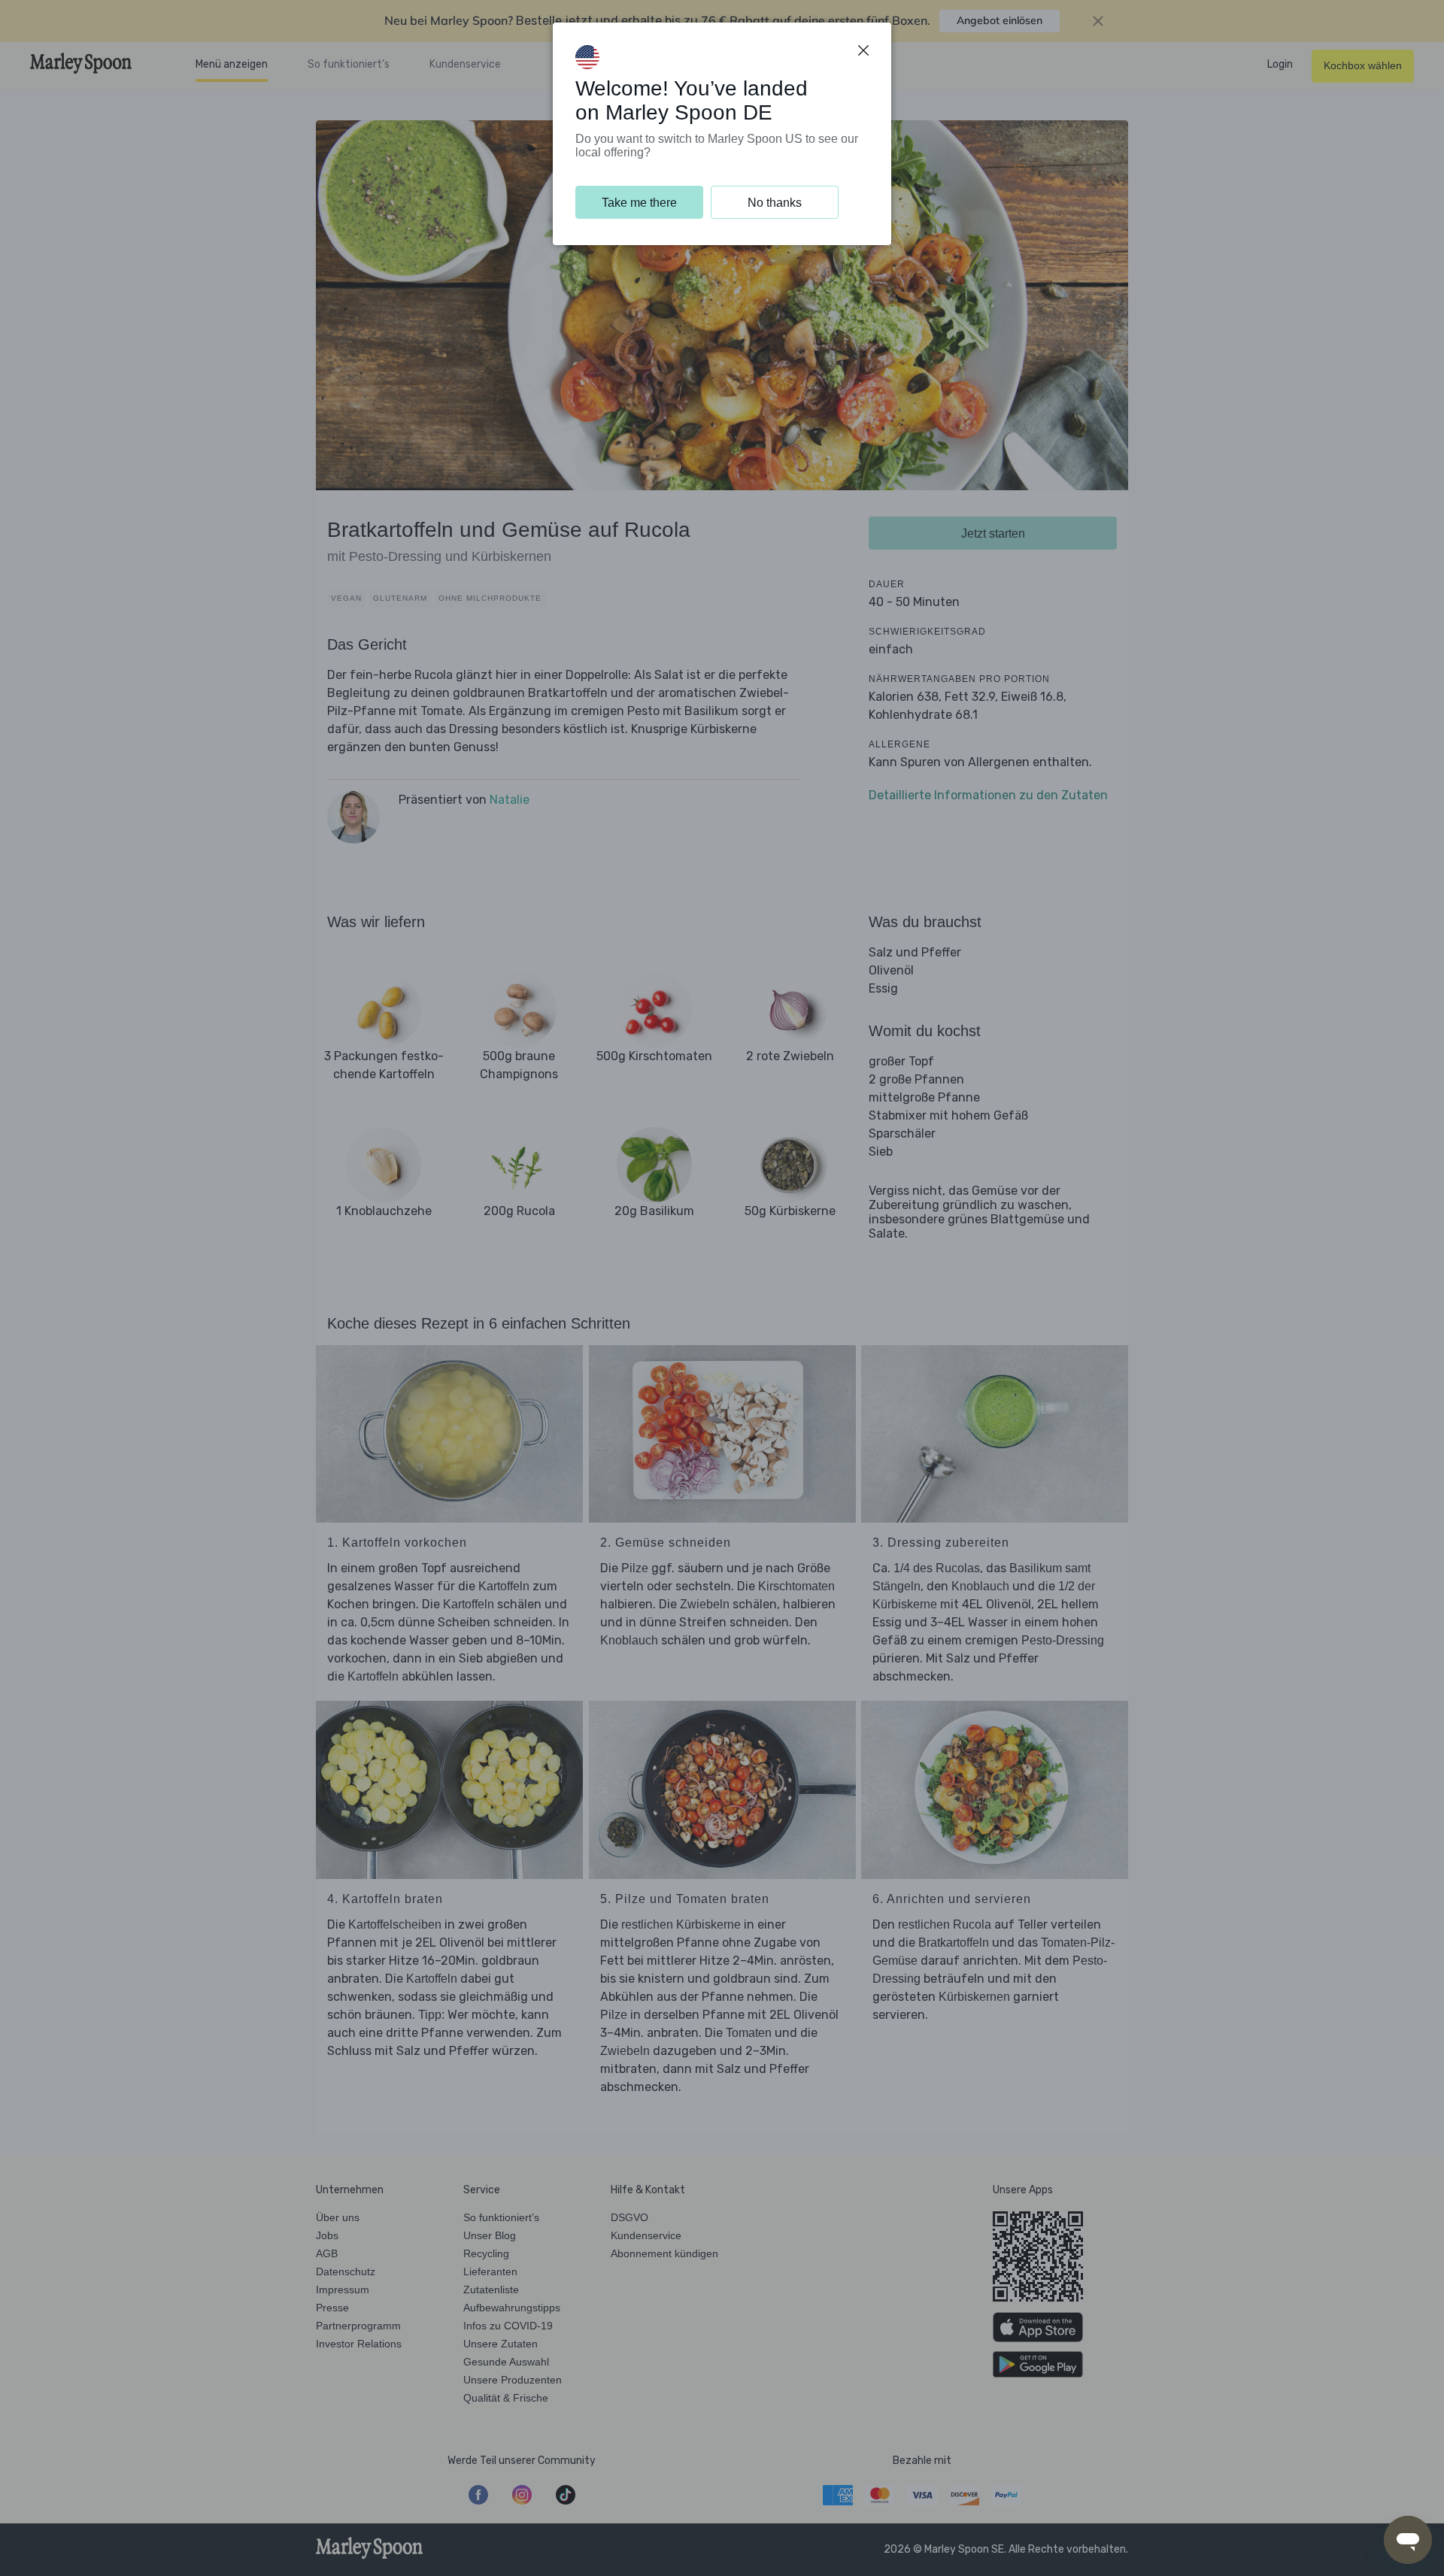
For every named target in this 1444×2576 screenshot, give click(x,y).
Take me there (639, 203)
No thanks (775, 203)
